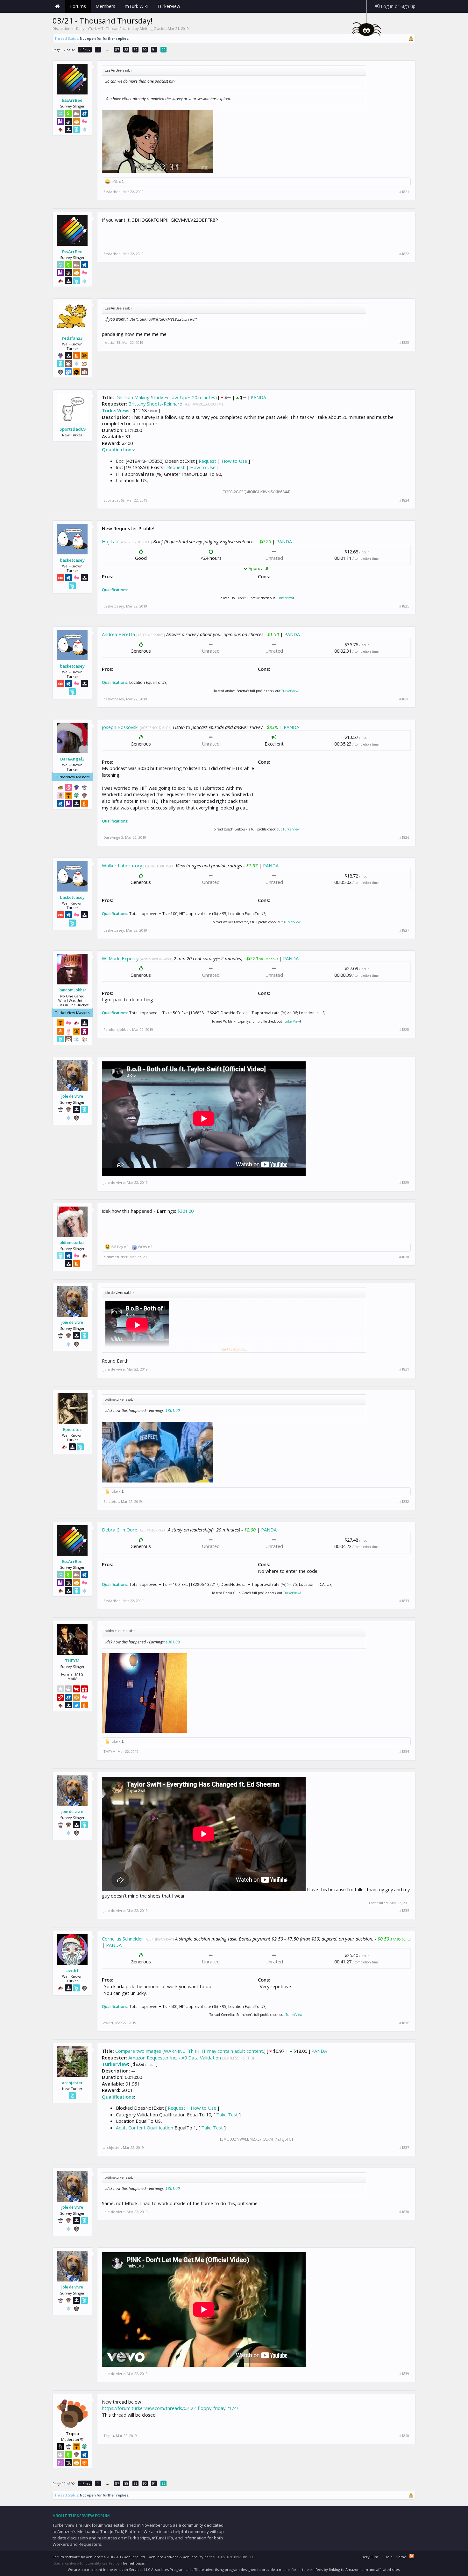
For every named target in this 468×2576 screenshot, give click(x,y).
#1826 (404, 699)
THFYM (72, 1661)
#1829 (404, 1183)
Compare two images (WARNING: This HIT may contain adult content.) (190, 2051)
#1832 (404, 1502)
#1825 (404, 606)
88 (126, 49)
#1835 (404, 1911)
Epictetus (72, 1429)
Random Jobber (72, 990)
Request (207, 461)
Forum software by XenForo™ (99, 2557)
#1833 (404, 1601)
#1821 (404, 192)
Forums (78, 6)
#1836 (404, 2023)
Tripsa (109, 2436)
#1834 (404, 1752)
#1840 (404, 2436)
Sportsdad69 (72, 429)
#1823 (404, 343)
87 (117, 49)
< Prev (85, 49)
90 (145, 49)
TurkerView (115, 410)
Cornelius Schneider (123, 1939)
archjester (72, 2083)
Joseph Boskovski (120, 727)
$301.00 (185, 1211)
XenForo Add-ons (164, 2557)
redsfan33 (72, 338)
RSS (412, 2556)
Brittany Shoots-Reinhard (155, 404)
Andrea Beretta (118, 634)
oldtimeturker (72, 1243)
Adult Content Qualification (145, 2128)
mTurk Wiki (136, 6)
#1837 (404, 2148)
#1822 (404, 254)
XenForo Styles (196, 2557)
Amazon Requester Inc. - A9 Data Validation (175, 2058)
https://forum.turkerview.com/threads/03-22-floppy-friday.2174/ (170, 2408)
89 (136, 49)
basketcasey (72, 560)
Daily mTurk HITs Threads (98, 28)
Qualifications (118, 449)
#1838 (404, 2212)
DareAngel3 (72, 759)
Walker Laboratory (122, 865)
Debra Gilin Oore (120, 1530)
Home (57, 6)
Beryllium (370, 2557)
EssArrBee (72, 100)
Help (389, 2557)
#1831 (404, 1369)
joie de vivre (72, 1096)
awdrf (72, 1970)
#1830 (404, 1257)
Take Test (227, 2114)
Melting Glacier (153, 28)
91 (154, 49)
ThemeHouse (132, 2563)
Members (105, 6)
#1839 (404, 2374)
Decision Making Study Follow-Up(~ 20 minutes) (166, 397)
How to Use (234, 461)
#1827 (404, 930)
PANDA (258, 397)
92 (164, 49)
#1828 (404, 1030)
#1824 (404, 500)
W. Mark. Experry (120, 958)
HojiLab (110, 541)
